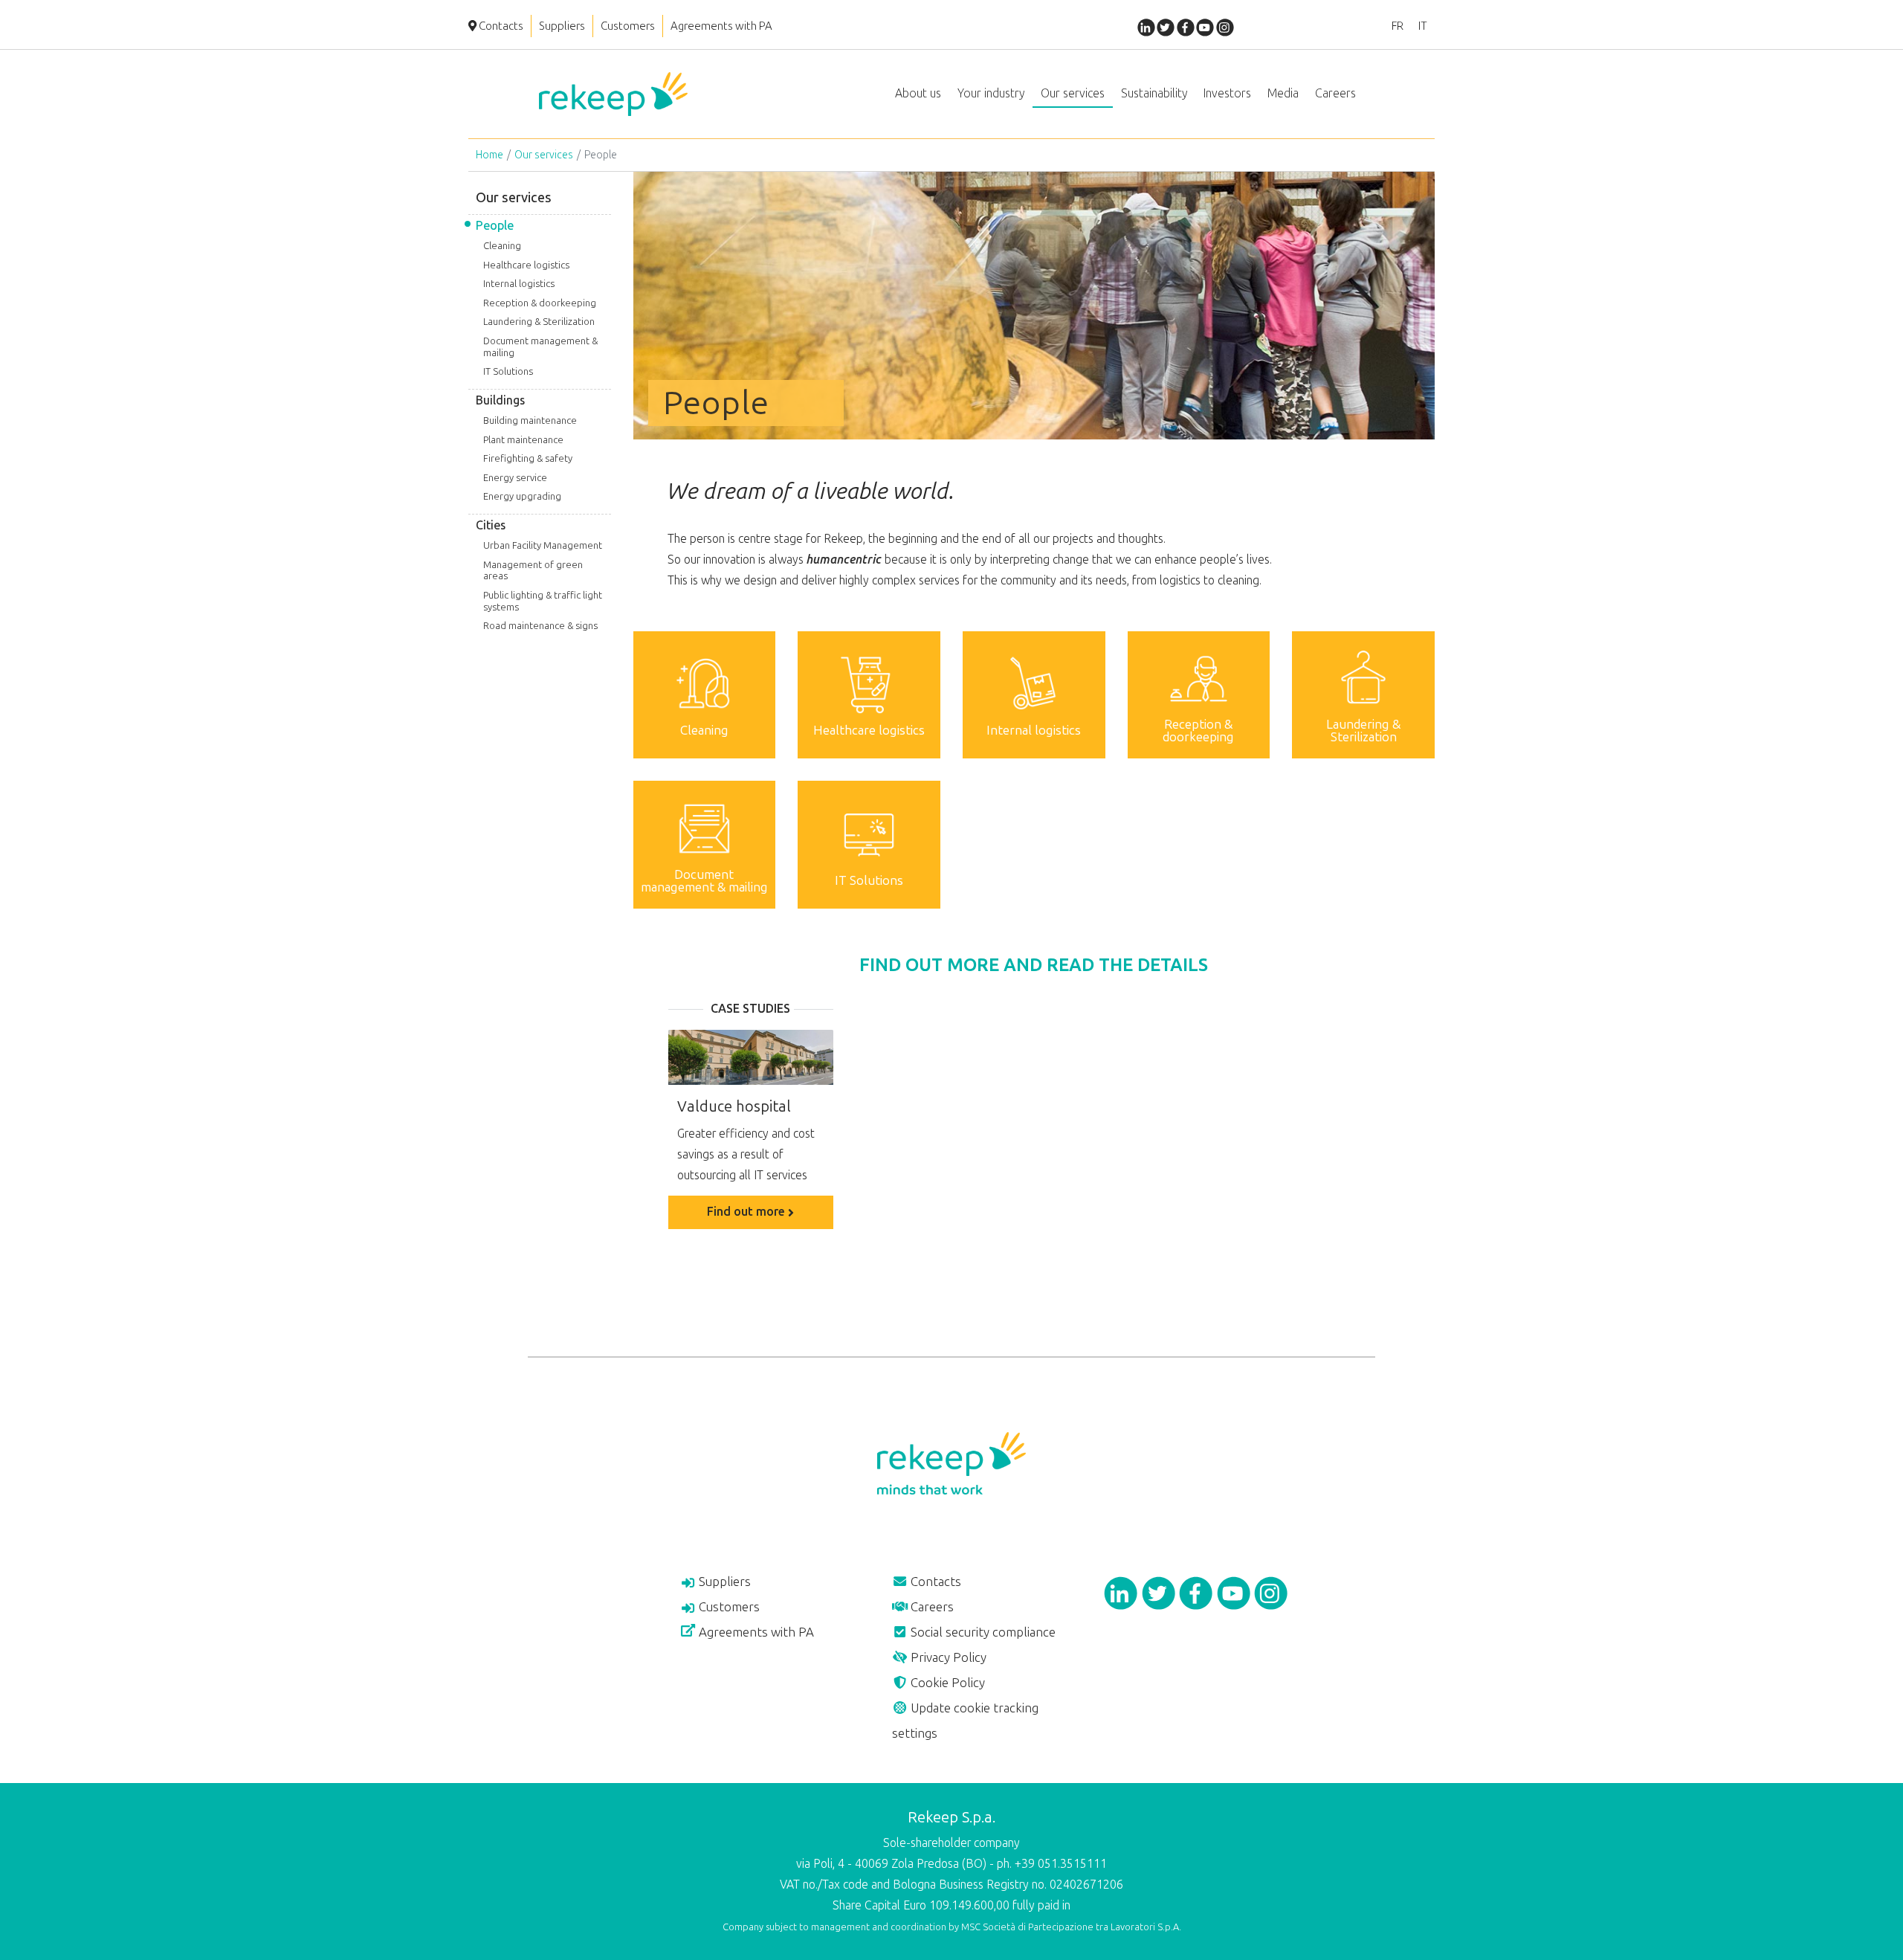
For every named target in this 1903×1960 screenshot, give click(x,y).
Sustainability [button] (1154, 93)
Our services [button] (1073, 93)
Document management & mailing (540, 347)
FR (1398, 26)
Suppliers (562, 26)
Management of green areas (533, 571)
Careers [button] (1335, 93)
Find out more (747, 1212)
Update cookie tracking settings (965, 1721)
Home (490, 155)
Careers (931, 1607)
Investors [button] (1227, 93)
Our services (544, 155)
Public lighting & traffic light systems (543, 601)
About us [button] (918, 93)
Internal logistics (519, 284)
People (495, 226)
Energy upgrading (522, 496)
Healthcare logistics (526, 265)
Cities (491, 525)
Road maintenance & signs (540, 626)
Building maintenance (530, 420)
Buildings (500, 400)
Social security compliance (982, 1632)
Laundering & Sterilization (539, 322)
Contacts (500, 26)
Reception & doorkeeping (540, 303)
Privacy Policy (947, 1657)
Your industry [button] (991, 93)
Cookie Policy (946, 1683)
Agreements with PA (721, 26)
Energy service (515, 478)
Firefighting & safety (528, 458)
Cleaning (502, 246)
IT (1423, 26)
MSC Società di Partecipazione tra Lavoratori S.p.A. (1071, 1927)
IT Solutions (508, 371)
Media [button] (1283, 93)
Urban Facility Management (543, 545)
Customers (628, 26)
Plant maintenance (523, 440)
